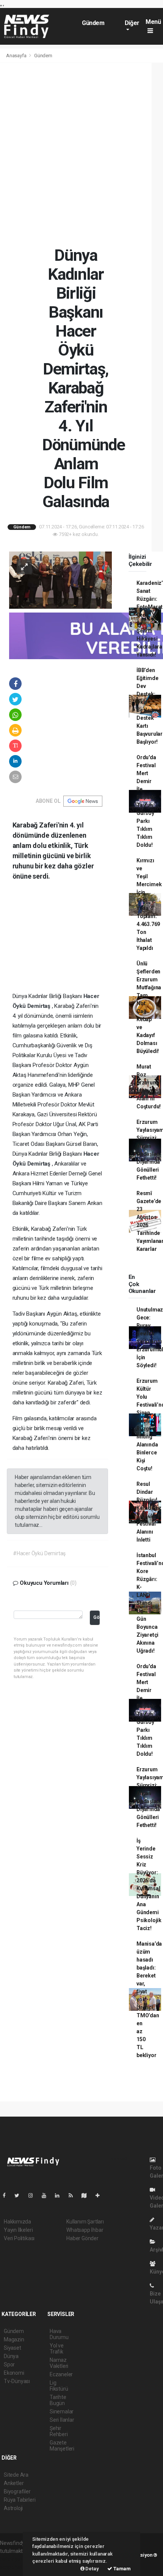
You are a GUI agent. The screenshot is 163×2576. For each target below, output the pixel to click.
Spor (9, 2364)
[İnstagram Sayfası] (34, 2195)
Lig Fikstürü (59, 2386)
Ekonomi (14, 2373)
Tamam (121, 2569)
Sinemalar (62, 2411)
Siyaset (13, 2348)
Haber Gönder (82, 2238)
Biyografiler (17, 2491)
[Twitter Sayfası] (20, 2195)
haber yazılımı (16, 2559)
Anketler (14, 2483)
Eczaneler (61, 2374)
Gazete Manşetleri (62, 2446)
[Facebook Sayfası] (7, 2195)
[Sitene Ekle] (101, 2195)
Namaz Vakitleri (59, 2363)
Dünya (11, 2356)
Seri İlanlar (62, 2420)
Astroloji (13, 2508)
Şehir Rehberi (59, 2431)
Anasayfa (17, 56)
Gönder (96, 1617)
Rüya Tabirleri (20, 2500)
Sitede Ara (16, 2475)
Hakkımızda (17, 2222)
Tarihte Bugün (58, 2400)
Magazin (14, 2339)
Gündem (93, 23)
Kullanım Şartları (85, 2222)
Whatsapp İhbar (85, 2230)
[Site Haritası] (87, 2195)
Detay (92, 2569)
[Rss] (74, 2195)
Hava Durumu (59, 2334)
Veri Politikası (19, 2238)
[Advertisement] (81, 154)
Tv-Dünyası (17, 2381)
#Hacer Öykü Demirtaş (39, 1553)
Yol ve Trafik (57, 2349)
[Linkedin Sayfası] (60, 2195)
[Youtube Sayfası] (47, 2195)
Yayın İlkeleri (18, 2230)
